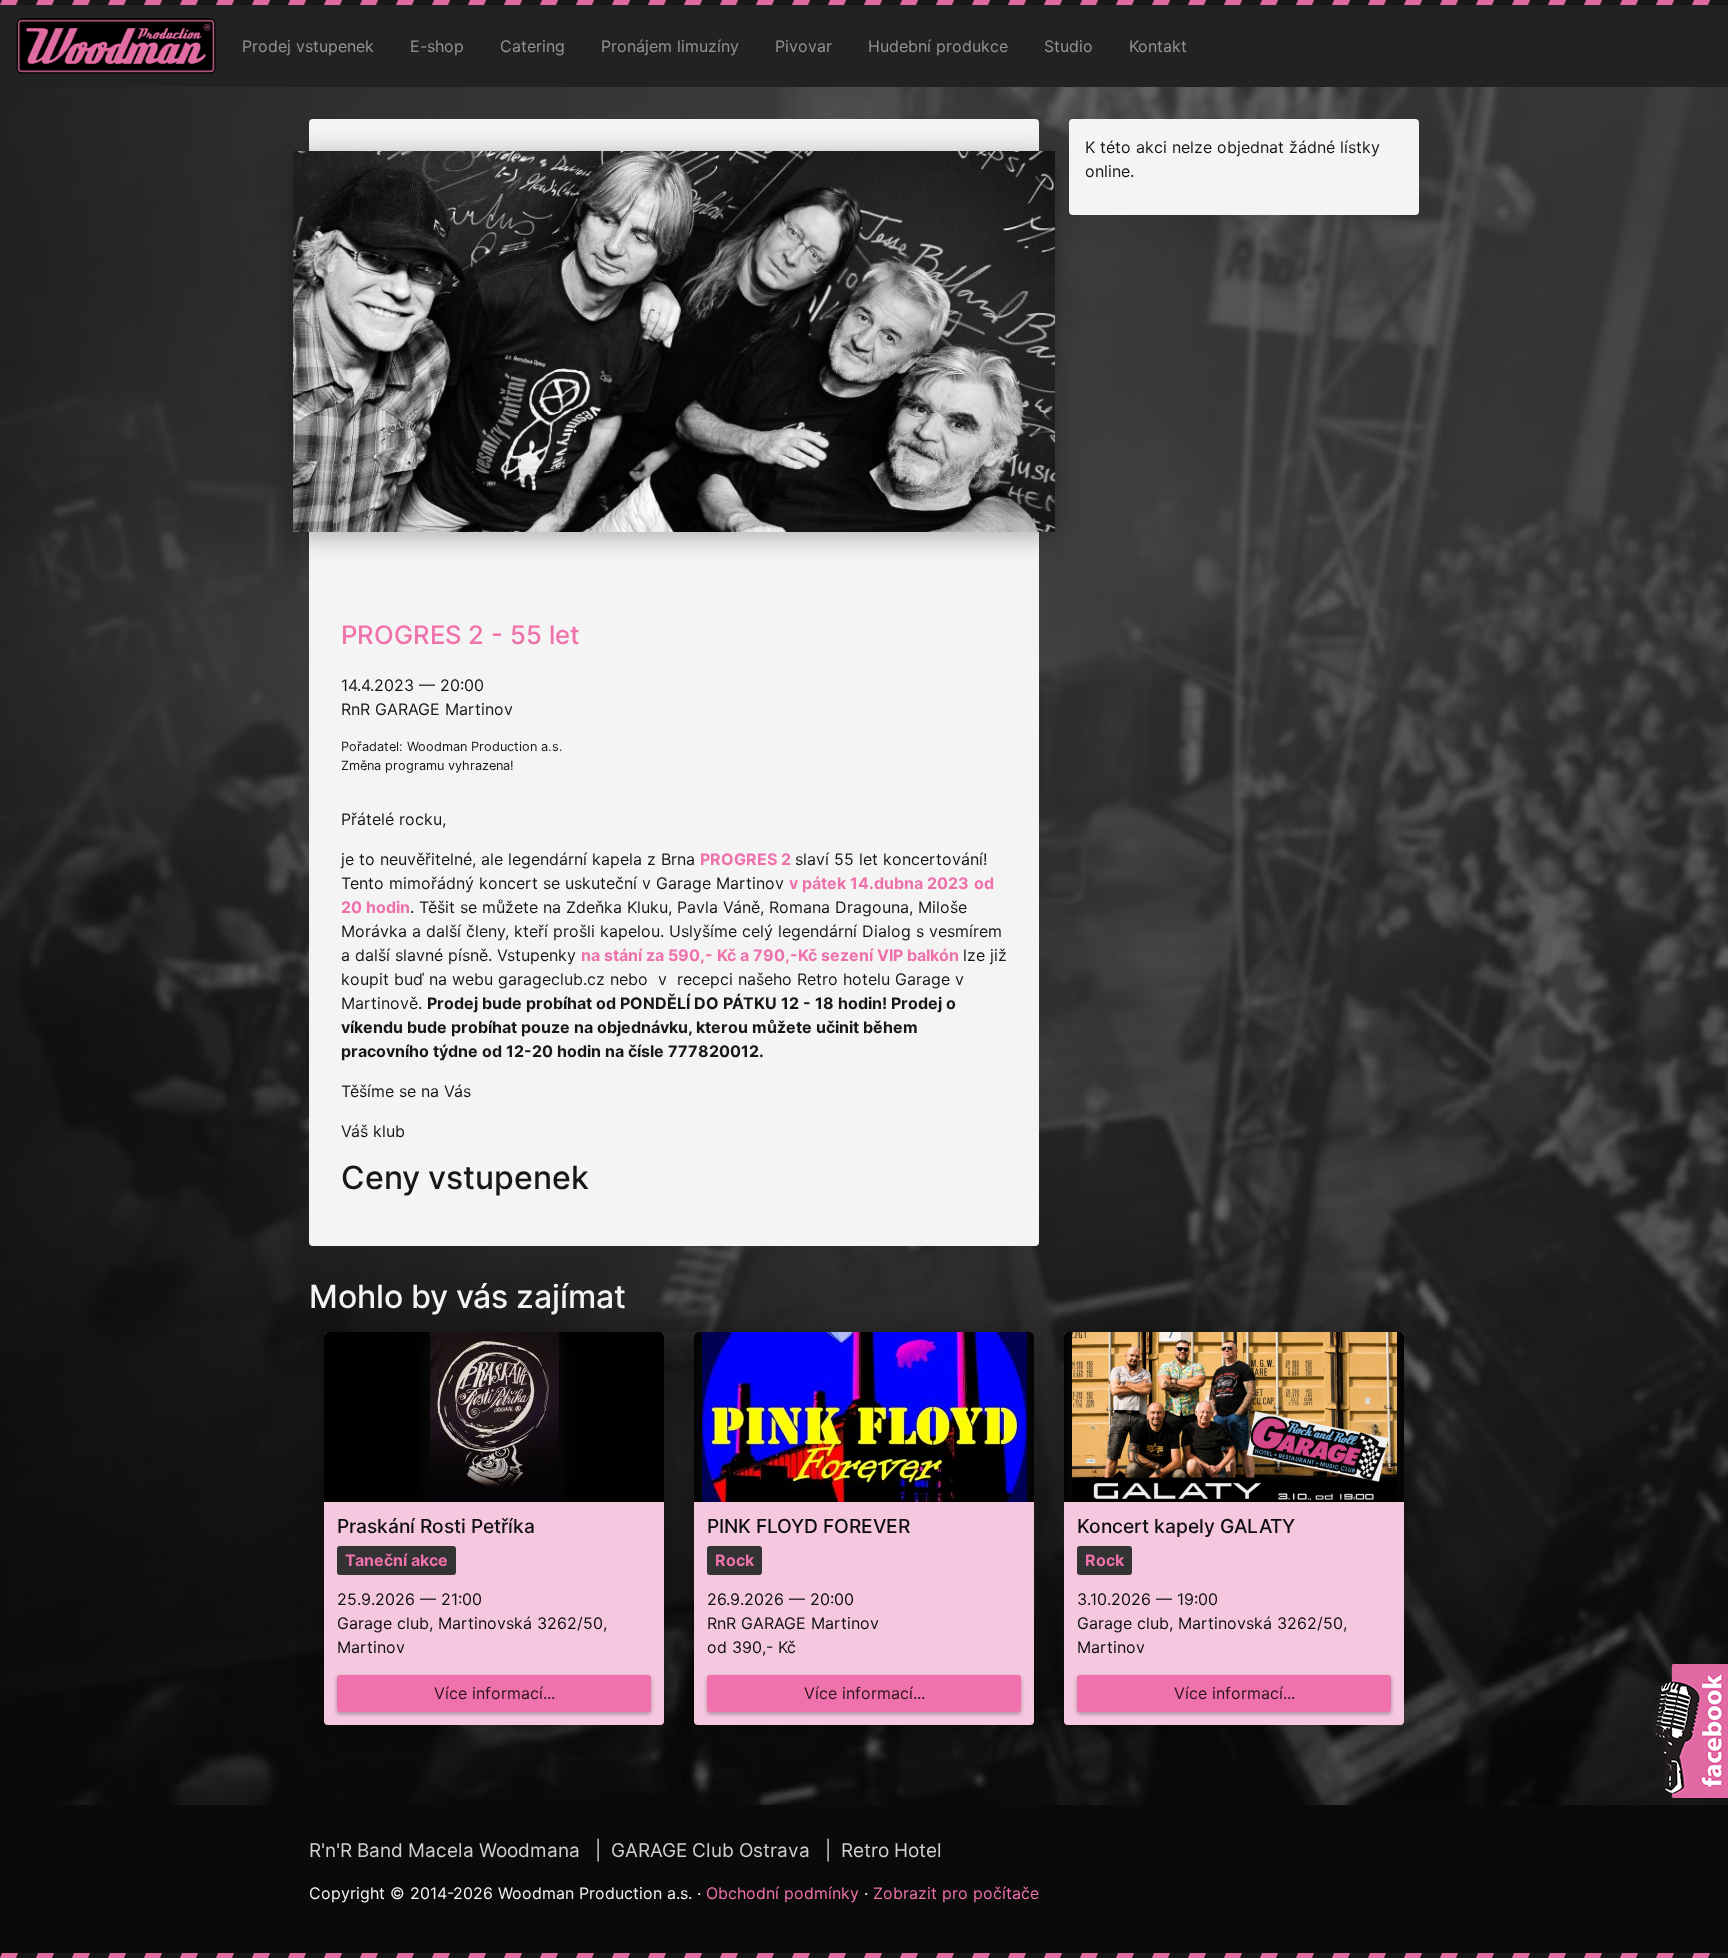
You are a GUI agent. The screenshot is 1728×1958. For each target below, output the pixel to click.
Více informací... (494, 1693)
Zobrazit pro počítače (956, 1893)
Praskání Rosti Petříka (436, 1526)
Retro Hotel (891, 1850)
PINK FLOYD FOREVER (808, 1526)
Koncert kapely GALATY (1186, 1526)
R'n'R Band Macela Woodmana (444, 1850)
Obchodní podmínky (782, 1893)
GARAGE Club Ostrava (710, 1850)
